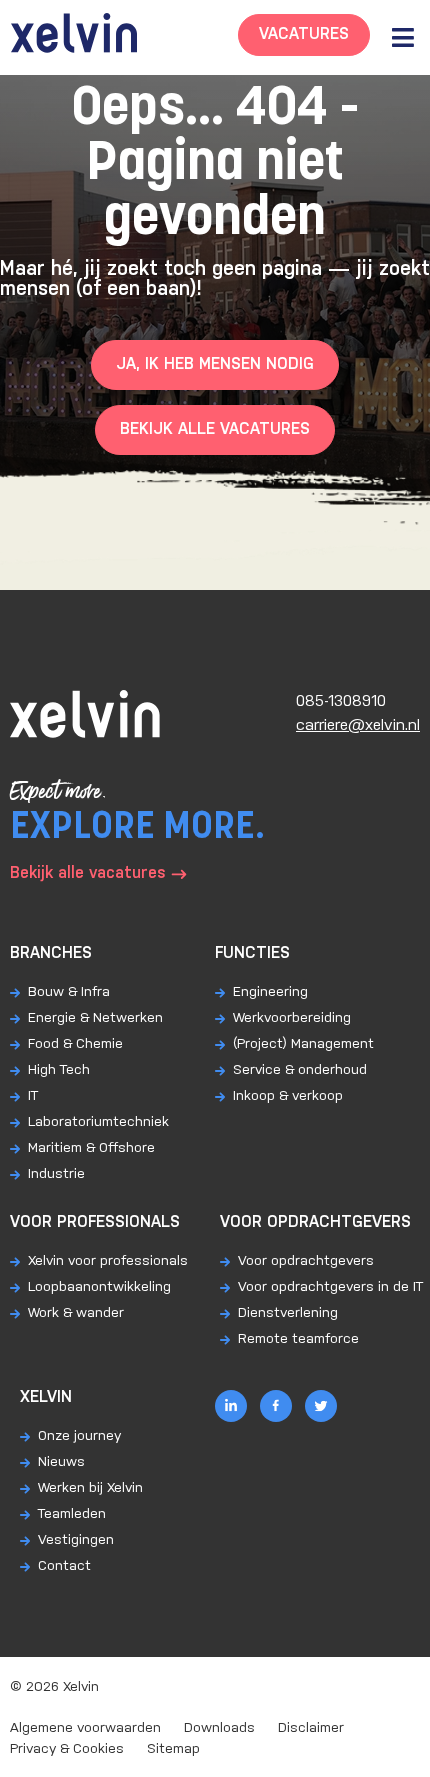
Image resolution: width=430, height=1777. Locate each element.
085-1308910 (341, 701)
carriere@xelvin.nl (358, 725)
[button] (402, 37)
